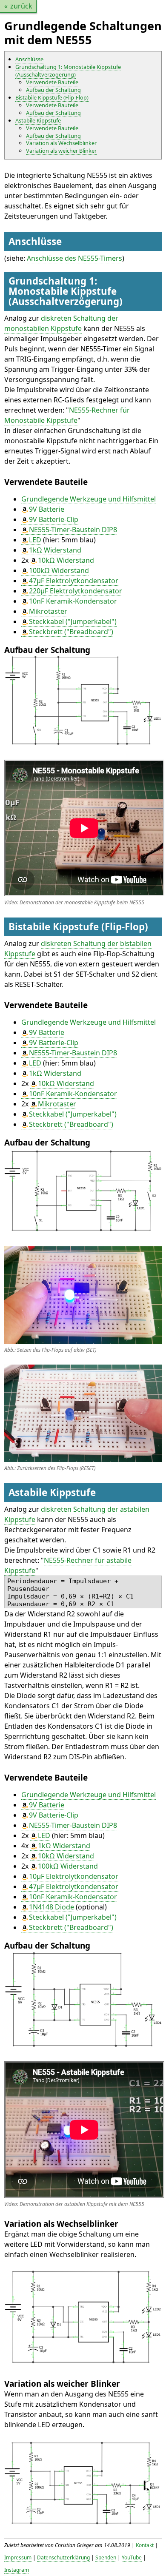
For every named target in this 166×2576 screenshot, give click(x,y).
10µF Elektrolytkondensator (74, 1876)
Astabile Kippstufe (38, 120)
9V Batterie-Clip (54, 519)
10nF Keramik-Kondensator (73, 601)
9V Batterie (47, 509)
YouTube (132, 2557)
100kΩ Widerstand (59, 570)
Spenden (106, 2557)
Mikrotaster (48, 611)
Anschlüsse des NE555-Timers (74, 258)
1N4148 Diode (52, 1907)
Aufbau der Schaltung (53, 90)
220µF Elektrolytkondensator (76, 591)
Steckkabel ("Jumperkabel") (73, 621)
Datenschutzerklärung (63, 2557)
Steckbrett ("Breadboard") (71, 632)
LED (35, 540)
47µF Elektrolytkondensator (74, 581)
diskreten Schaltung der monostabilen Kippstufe (61, 323)
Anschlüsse (29, 59)
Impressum (18, 2557)
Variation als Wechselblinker (61, 143)
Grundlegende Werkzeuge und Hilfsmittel (89, 499)
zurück (21, 6)
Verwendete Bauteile (52, 82)
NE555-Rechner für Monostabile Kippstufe (67, 415)
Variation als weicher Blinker (61, 151)
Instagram (17, 2570)
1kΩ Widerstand (55, 550)
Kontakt (145, 2545)
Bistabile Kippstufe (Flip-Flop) (52, 97)
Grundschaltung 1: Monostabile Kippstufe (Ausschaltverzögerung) (68, 71)
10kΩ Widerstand (66, 560)
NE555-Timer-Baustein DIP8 (73, 530)
